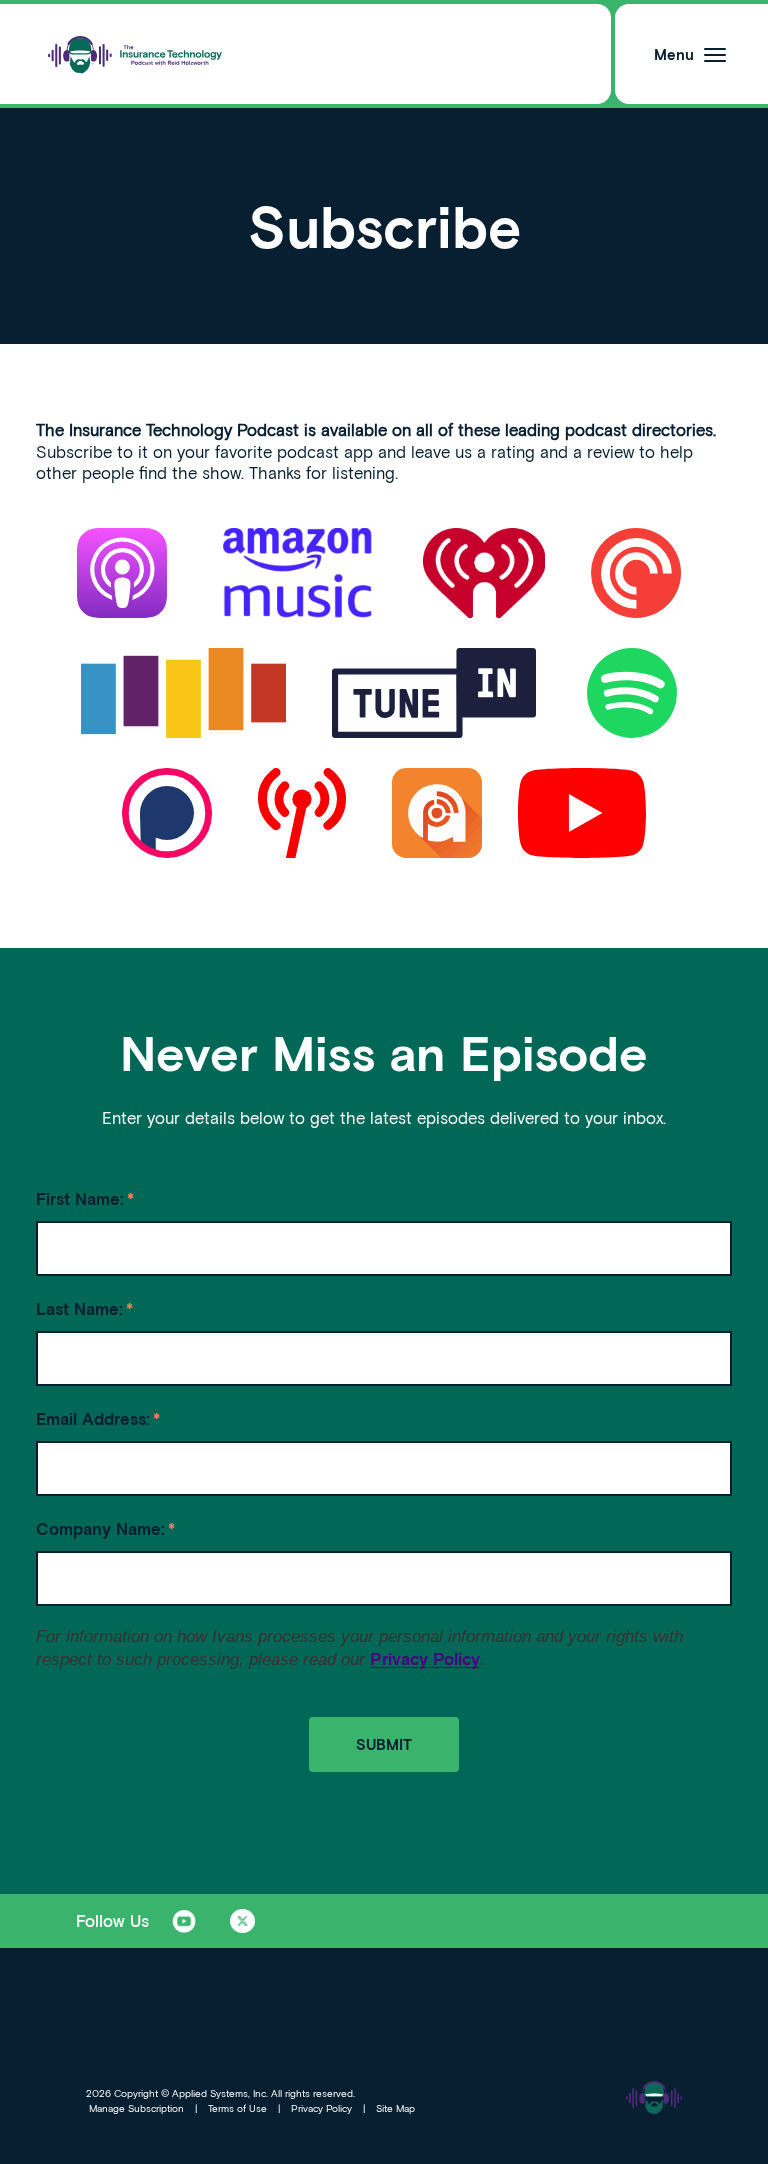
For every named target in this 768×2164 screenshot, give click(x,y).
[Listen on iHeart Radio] (489, 573)
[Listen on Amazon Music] (297, 573)
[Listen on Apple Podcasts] (122, 573)
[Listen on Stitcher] (188, 693)
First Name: (85, 1198)
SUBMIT (384, 1744)
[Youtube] (183, 1920)
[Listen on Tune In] (439, 693)
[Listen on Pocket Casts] (641, 573)
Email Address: (98, 1418)
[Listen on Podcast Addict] (437, 813)
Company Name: (105, 1528)
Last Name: (84, 1308)
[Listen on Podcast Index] (307, 813)
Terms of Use (237, 2108)
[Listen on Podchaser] (172, 813)
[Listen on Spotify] (632, 693)
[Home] (136, 54)
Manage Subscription (136, 2108)
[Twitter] (242, 1920)
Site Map (395, 2108)
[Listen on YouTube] (582, 813)
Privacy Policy (425, 1658)
